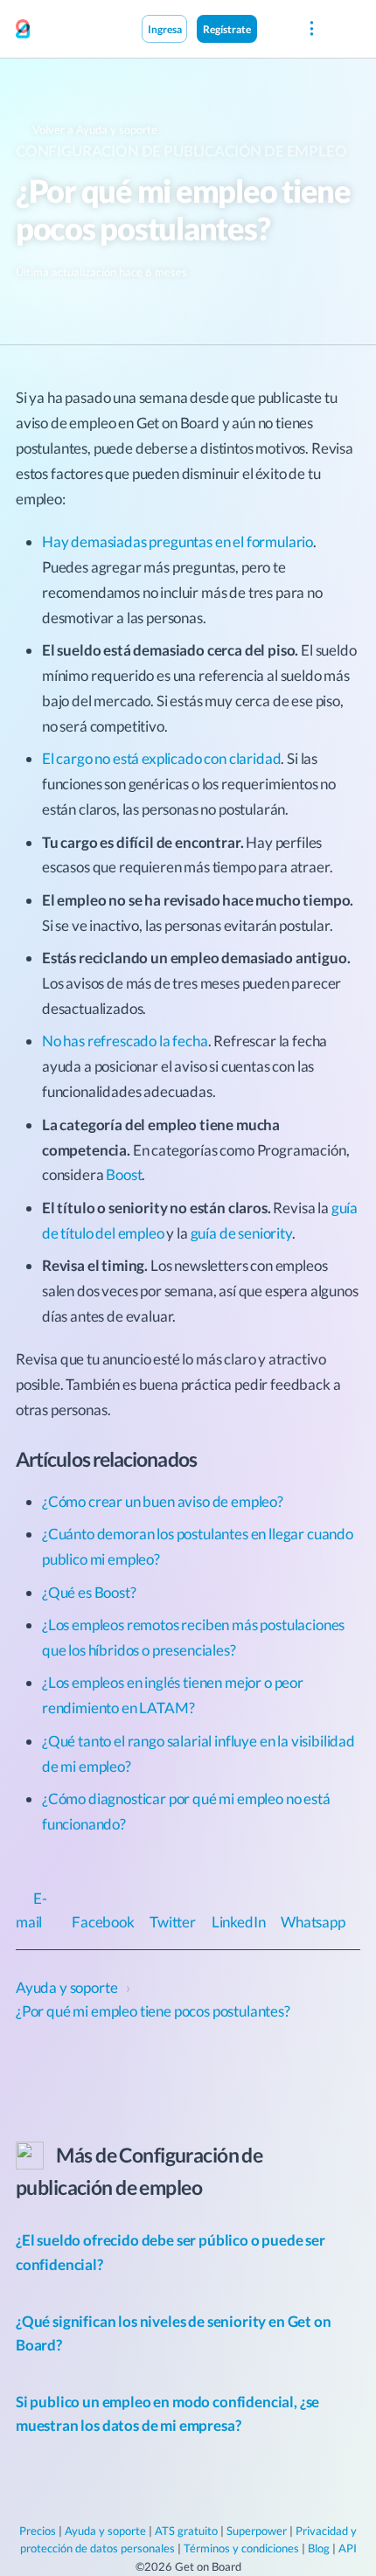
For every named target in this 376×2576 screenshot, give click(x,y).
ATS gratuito (186, 2531)
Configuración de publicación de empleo (181, 151)
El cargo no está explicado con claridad (161, 758)
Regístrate (227, 29)
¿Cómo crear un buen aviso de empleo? (163, 1501)
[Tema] (275, 28)
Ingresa (165, 29)
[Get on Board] (23, 30)
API (348, 2548)
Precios (38, 2531)
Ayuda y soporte (105, 2531)
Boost (124, 1174)
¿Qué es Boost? (89, 1592)
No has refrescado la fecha (125, 1041)
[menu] (312, 29)
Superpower (257, 2531)
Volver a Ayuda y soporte (94, 129)
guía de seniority (241, 1233)
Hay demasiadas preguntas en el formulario (178, 542)
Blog (319, 2548)
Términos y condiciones (241, 2548)
